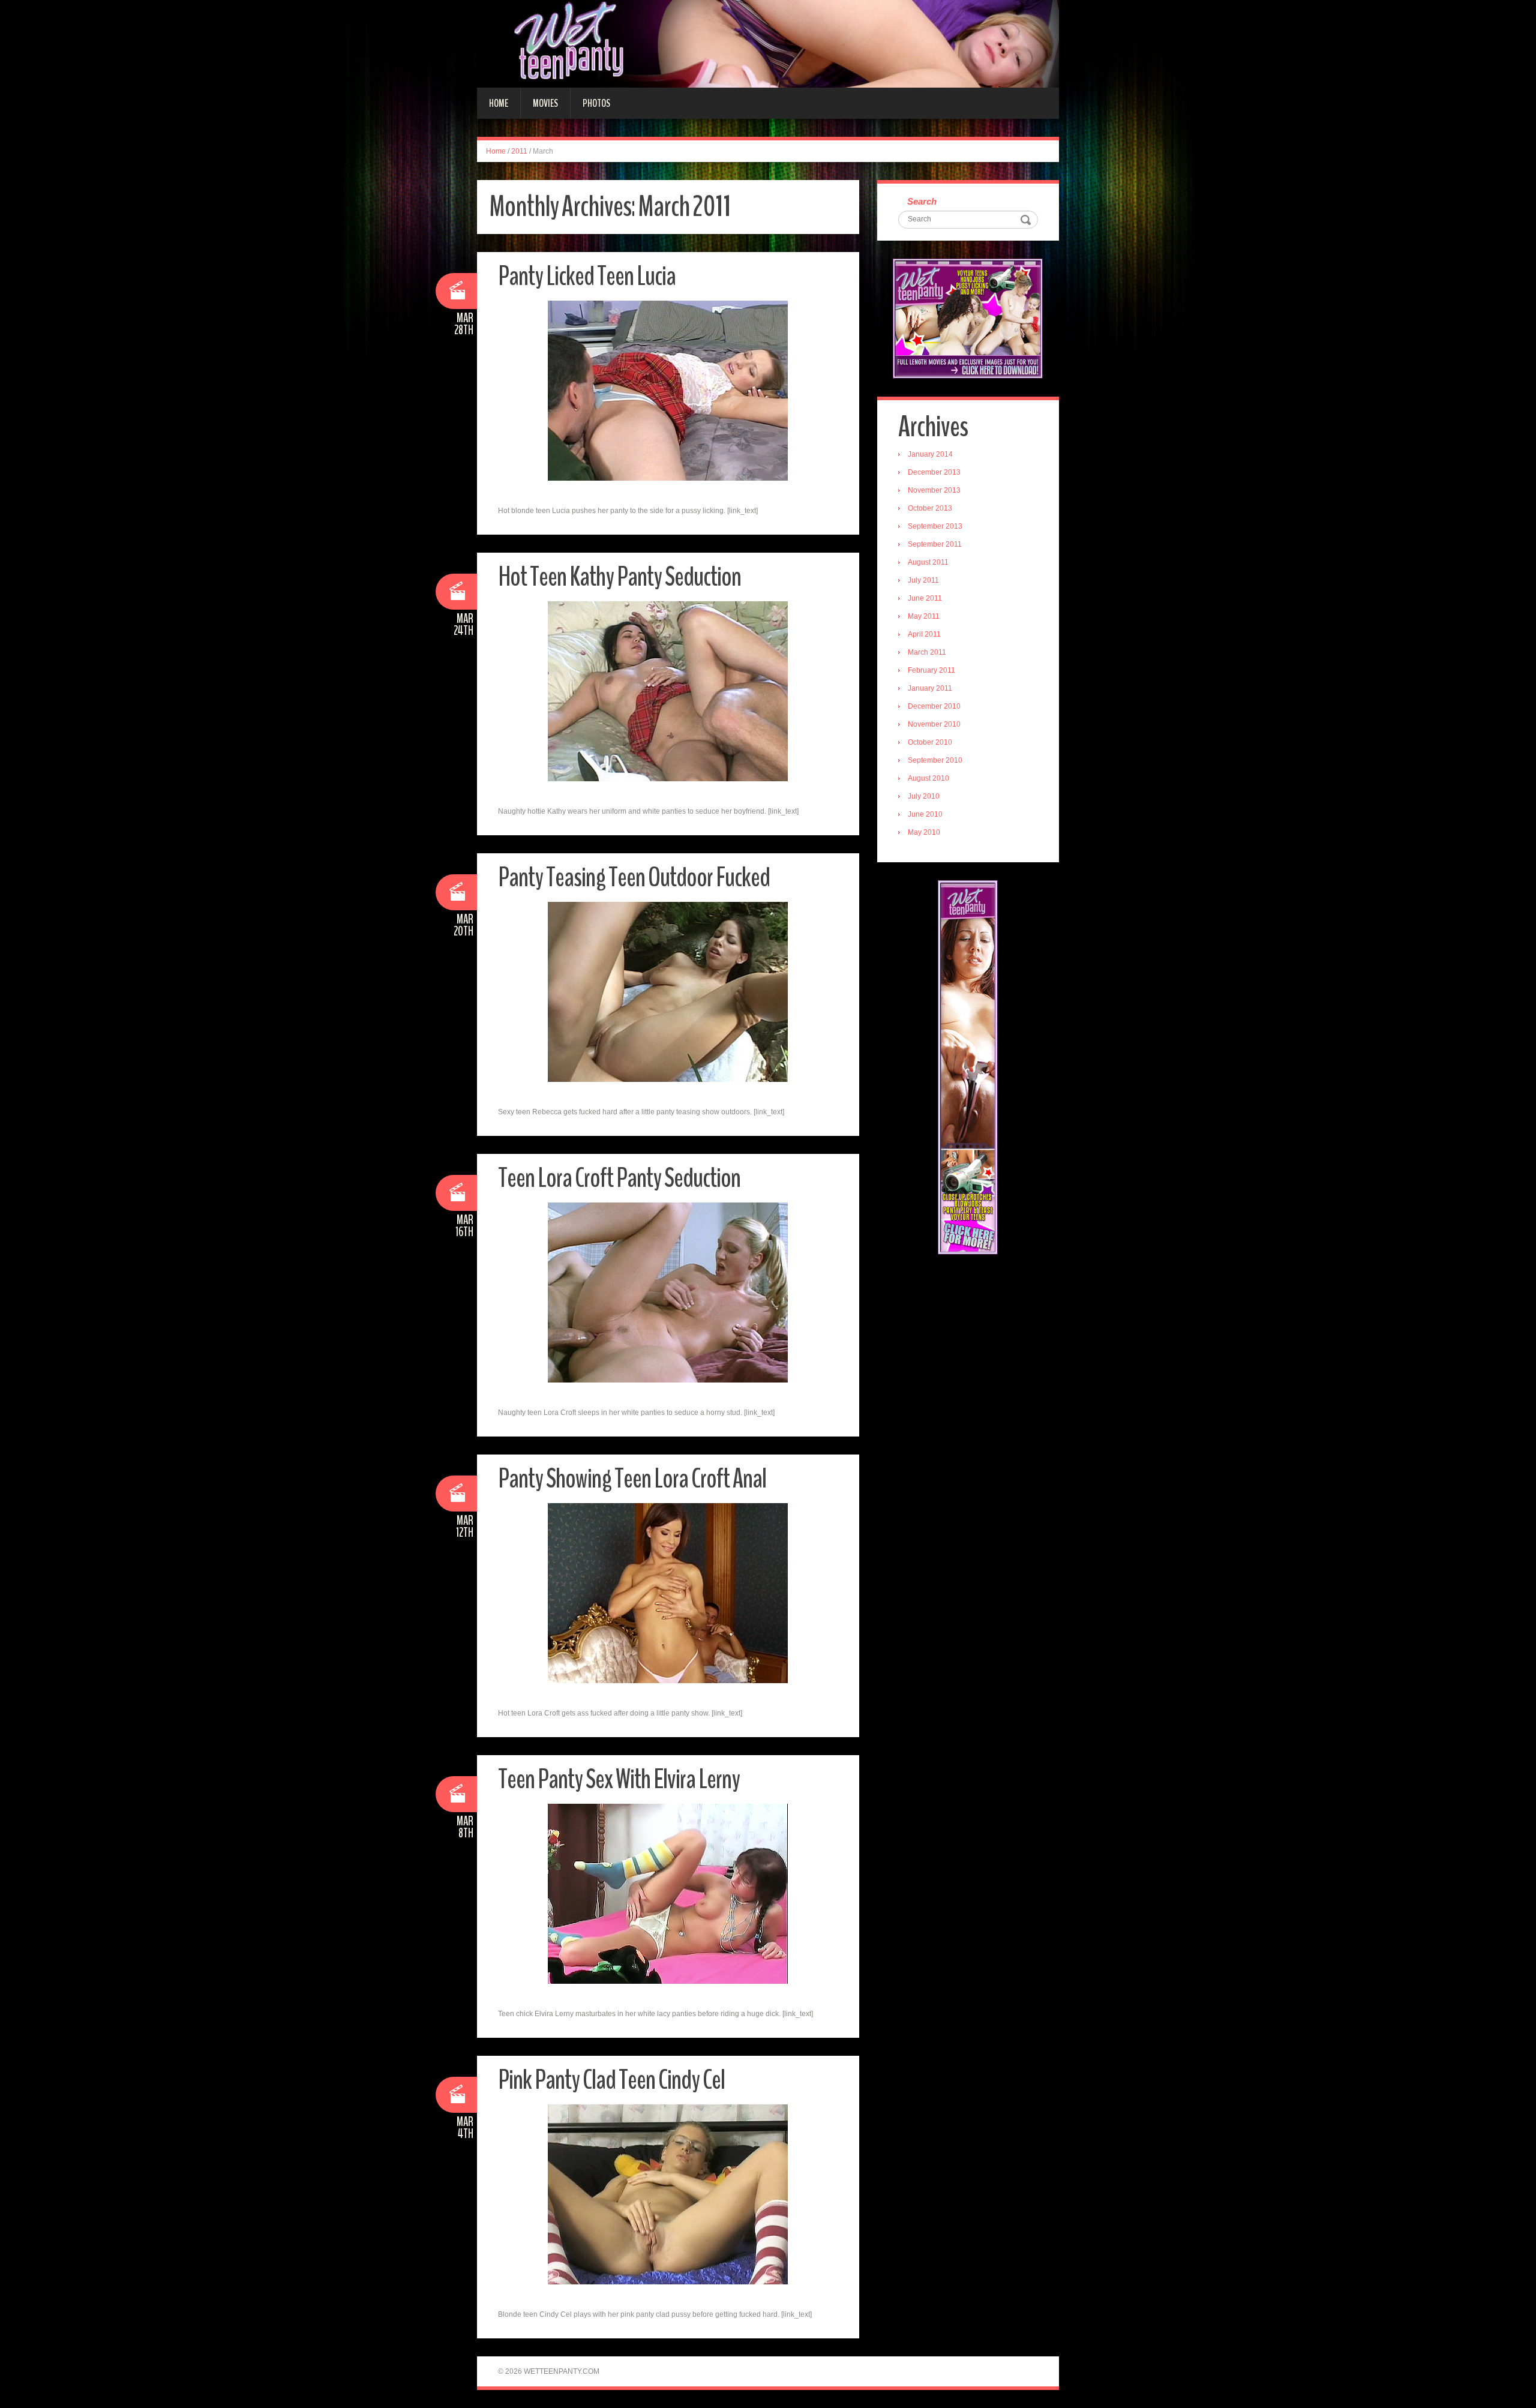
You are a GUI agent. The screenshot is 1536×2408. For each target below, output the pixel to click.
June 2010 (925, 814)
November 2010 (934, 724)
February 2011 (931, 670)
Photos (596, 103)
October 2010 (930, 742)
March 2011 (927, 652)
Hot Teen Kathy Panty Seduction (619, 577)
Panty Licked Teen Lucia (587, 276)
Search (922, 201)
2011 (519, 151)
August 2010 (928, 778)
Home (499, 103)
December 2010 (934, 706)
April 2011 (924, 634)
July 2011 (923, 580)
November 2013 (934, 490)
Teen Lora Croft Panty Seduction (619, 1178)
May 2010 (924, 832)
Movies (545, 103)
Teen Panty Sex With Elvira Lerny (619, 1779)
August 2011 (928, 562)
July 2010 (924, 796)
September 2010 (935, 760)
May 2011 (924, 616)
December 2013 (934, 472)
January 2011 (930, 688)
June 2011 (925, 598)
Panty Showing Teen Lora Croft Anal (632, 1479)
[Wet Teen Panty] (768, 43)
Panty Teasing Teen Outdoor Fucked (634, 878)
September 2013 (935, 526)
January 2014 (930, 454)
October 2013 (930, 508)
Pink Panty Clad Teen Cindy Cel (611, 2080)
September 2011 (935, 544)
